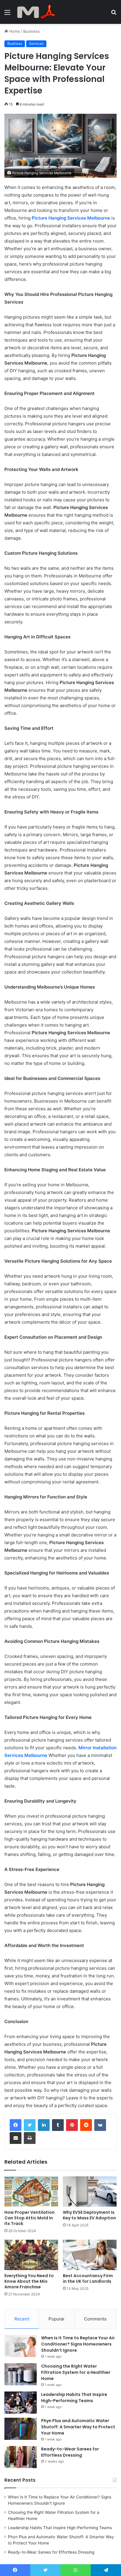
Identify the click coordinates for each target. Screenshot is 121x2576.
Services (36, 43)
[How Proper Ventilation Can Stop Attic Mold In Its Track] (31, 2192)
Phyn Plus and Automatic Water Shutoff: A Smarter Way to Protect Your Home (78, 2427)
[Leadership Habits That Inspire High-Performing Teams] (21, 2403)
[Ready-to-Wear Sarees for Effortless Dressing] (21, 2457)
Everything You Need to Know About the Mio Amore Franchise (29, 2281)
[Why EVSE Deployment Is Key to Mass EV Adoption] (90, 2192)
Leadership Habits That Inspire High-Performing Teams (74, 2398)
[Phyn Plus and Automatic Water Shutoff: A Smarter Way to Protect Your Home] (21, 2429)
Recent (22, 2319)
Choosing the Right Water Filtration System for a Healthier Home (76, 2372)
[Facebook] (16, 2125)
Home (14, 31)
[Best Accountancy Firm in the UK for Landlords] (90, 2255)
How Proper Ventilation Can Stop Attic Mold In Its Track (30, 2218)
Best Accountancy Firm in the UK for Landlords (88, 2278)
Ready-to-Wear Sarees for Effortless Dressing (70, 2452)
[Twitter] (30, 2125)
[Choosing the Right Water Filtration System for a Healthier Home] (21, 2374)
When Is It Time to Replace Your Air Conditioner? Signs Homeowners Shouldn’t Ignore (78, 2344)
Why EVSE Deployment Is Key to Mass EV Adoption (89, 2215)
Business (31, 31)
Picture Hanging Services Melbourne (71, 218)
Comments (95, 2319)
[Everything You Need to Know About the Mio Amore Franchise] (31, 2255)
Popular (57, 2319)
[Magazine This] (38, 12)
